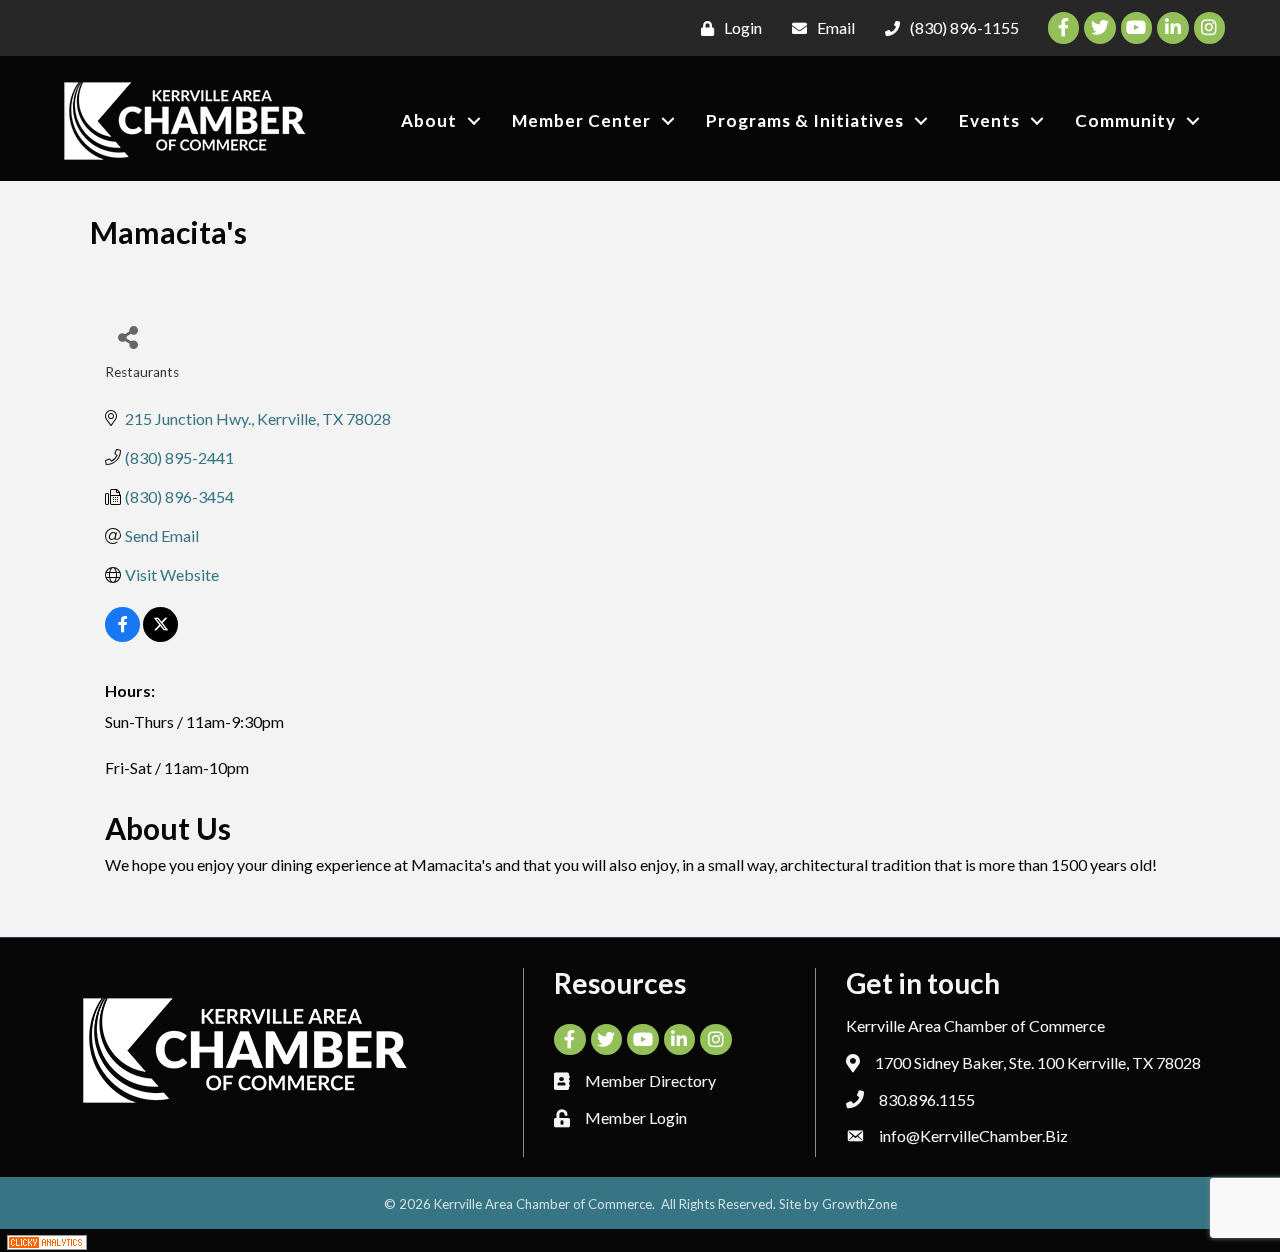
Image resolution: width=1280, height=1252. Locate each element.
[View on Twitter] (160, 635)
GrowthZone (859, 1204)
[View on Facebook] (122, 635)
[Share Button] (127, 336)
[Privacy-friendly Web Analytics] (47, 1240)
